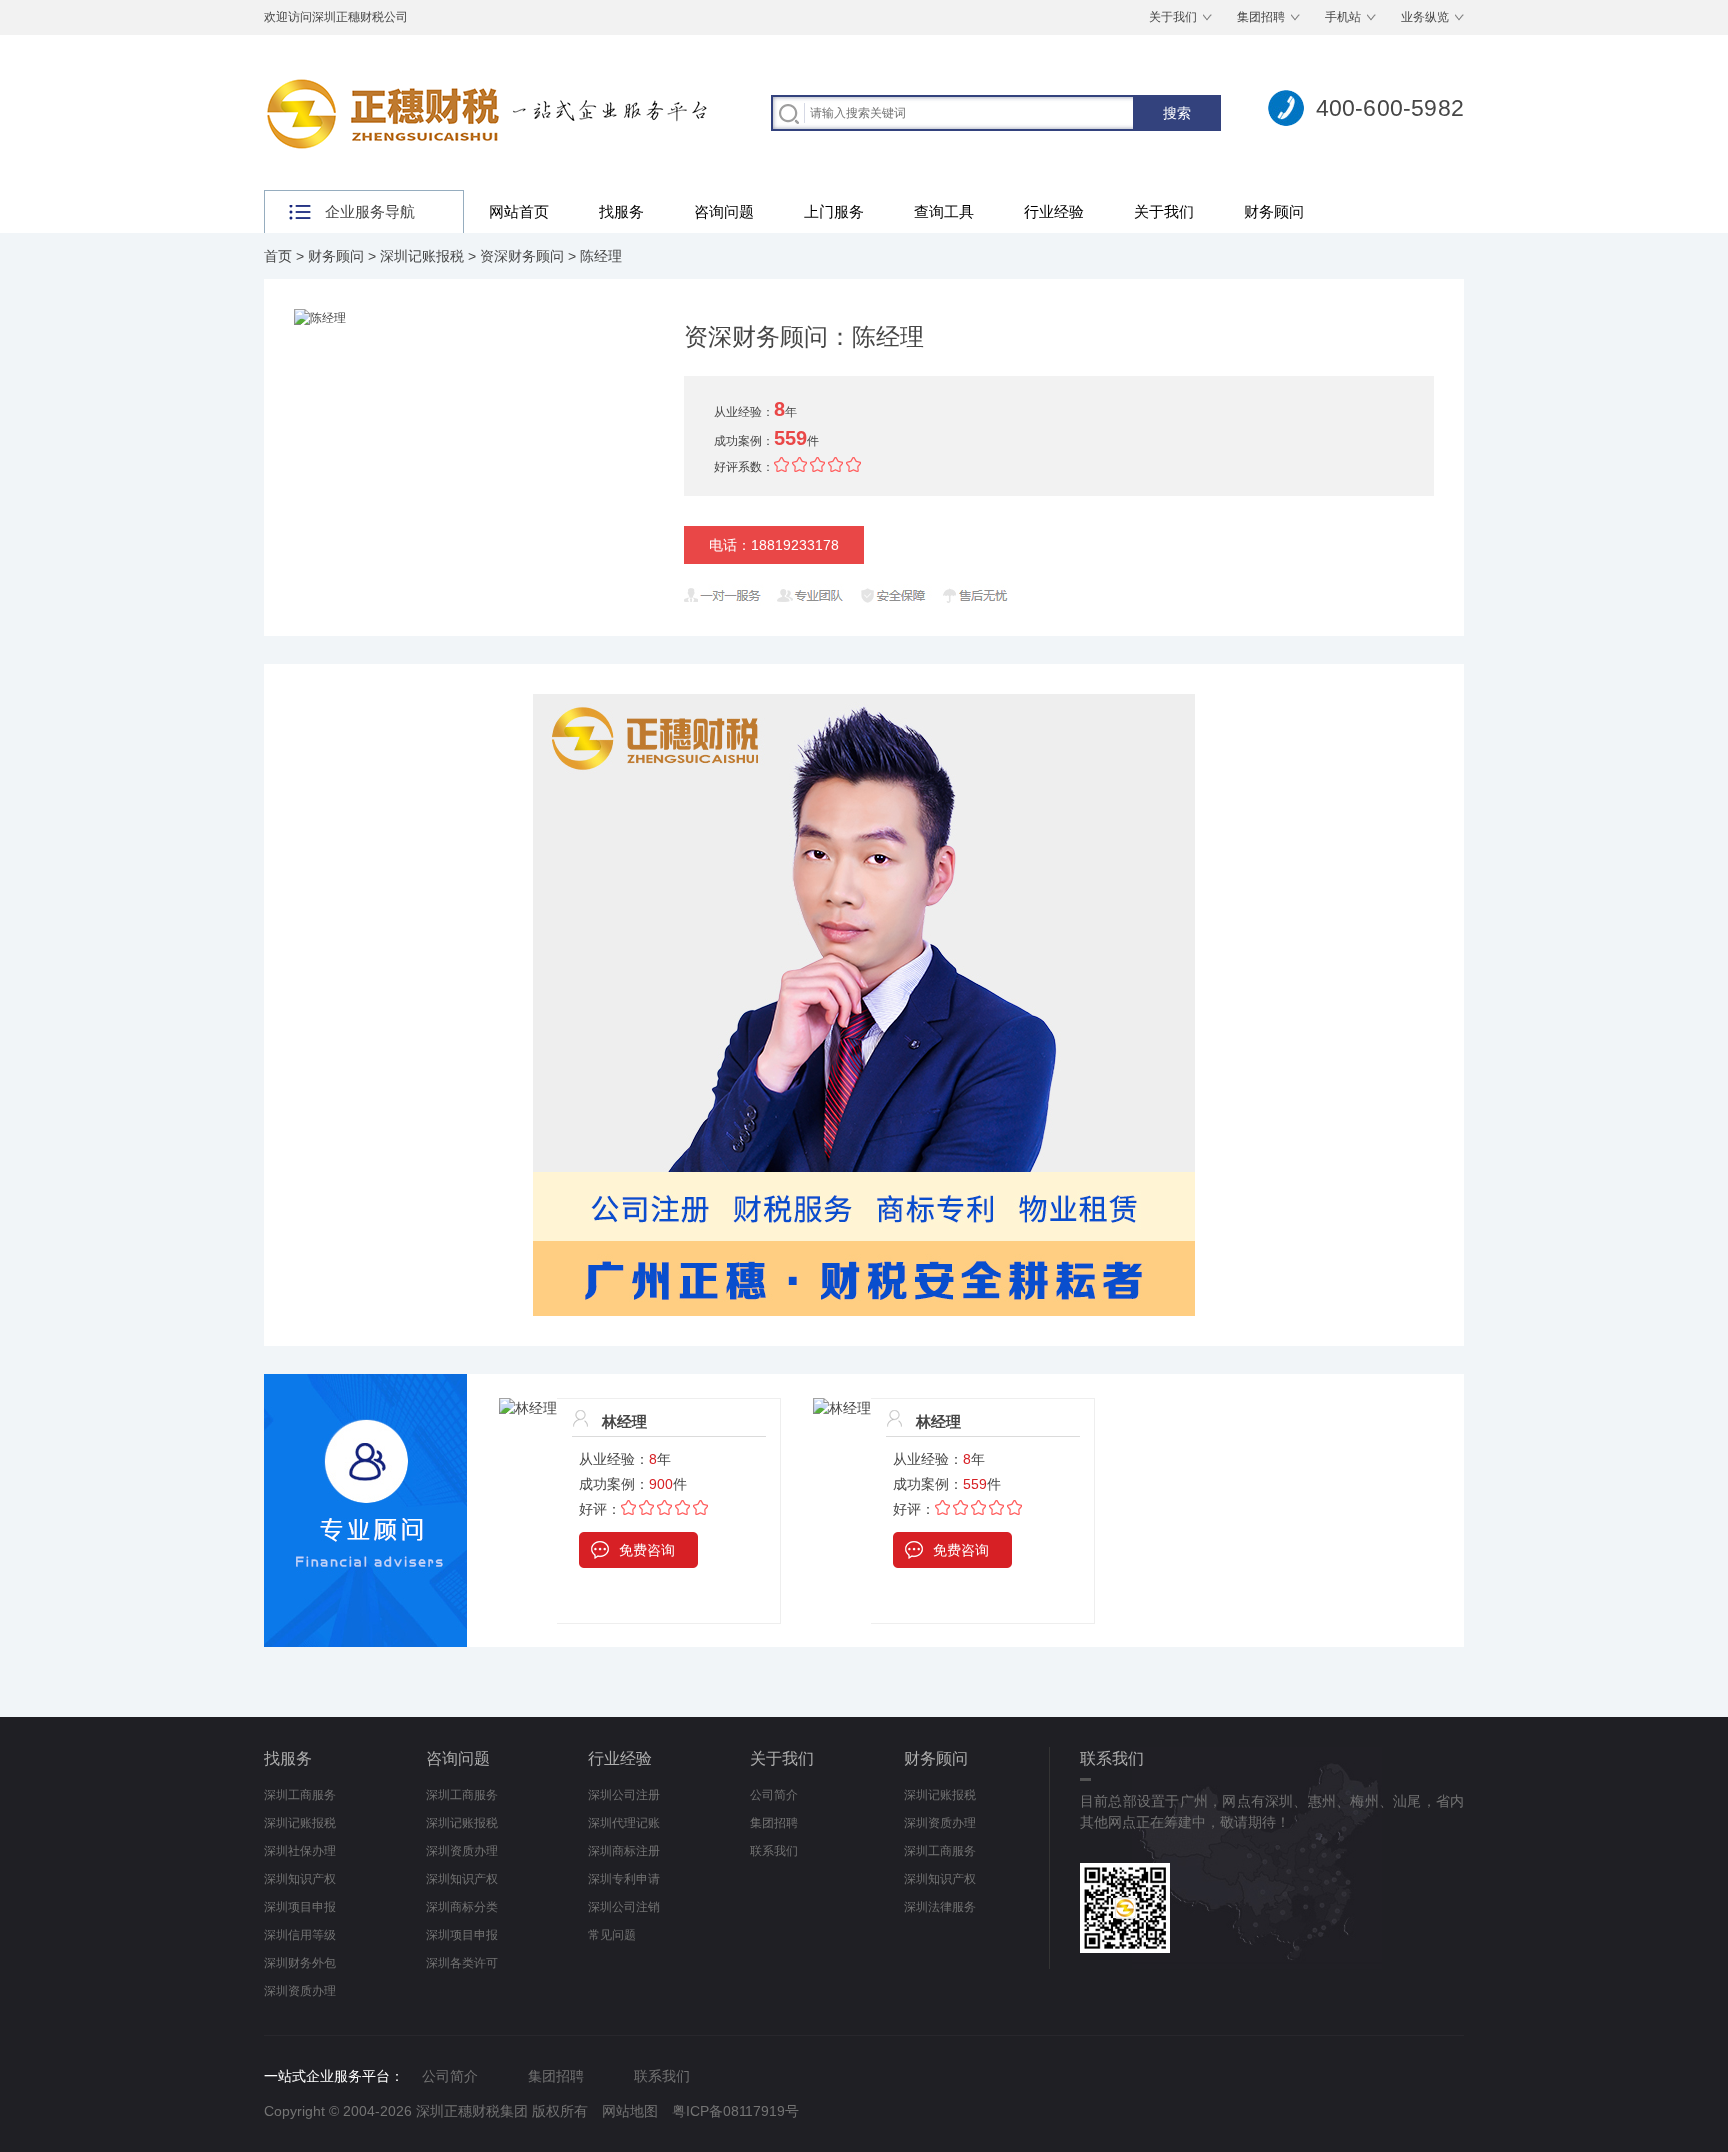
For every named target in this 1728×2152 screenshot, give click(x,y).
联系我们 (774, 1851)
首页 (278, 256)
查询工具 (944, 211)
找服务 (621, 211)
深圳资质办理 (300, 1991)
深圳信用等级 (300, 1935)
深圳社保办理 (300, 1851)
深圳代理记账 (624, 1823)
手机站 (1343, 17)
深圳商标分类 (462, 1907)
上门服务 (834, 211)
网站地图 (630, 2111)
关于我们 (1173, 17)
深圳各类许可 (462, 1963)
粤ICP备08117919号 (735, 2111)
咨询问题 (724, 211)
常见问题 (612, 1935)
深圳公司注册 (624, 1795)
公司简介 (774, 1795)
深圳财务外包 (300, 1963)
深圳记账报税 (422, 256)
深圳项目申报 (300, 1907)
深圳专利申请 (624, 1879)
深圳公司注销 (624, 1907)
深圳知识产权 (300, 1879)
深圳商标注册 (624, 1851)
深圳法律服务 (940, 1907)
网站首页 (519, 211)
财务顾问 (1274, 211)
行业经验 (1054, 211)
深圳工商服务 (300, 1795)
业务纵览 (1425, 17)
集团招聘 (1261, 17)
